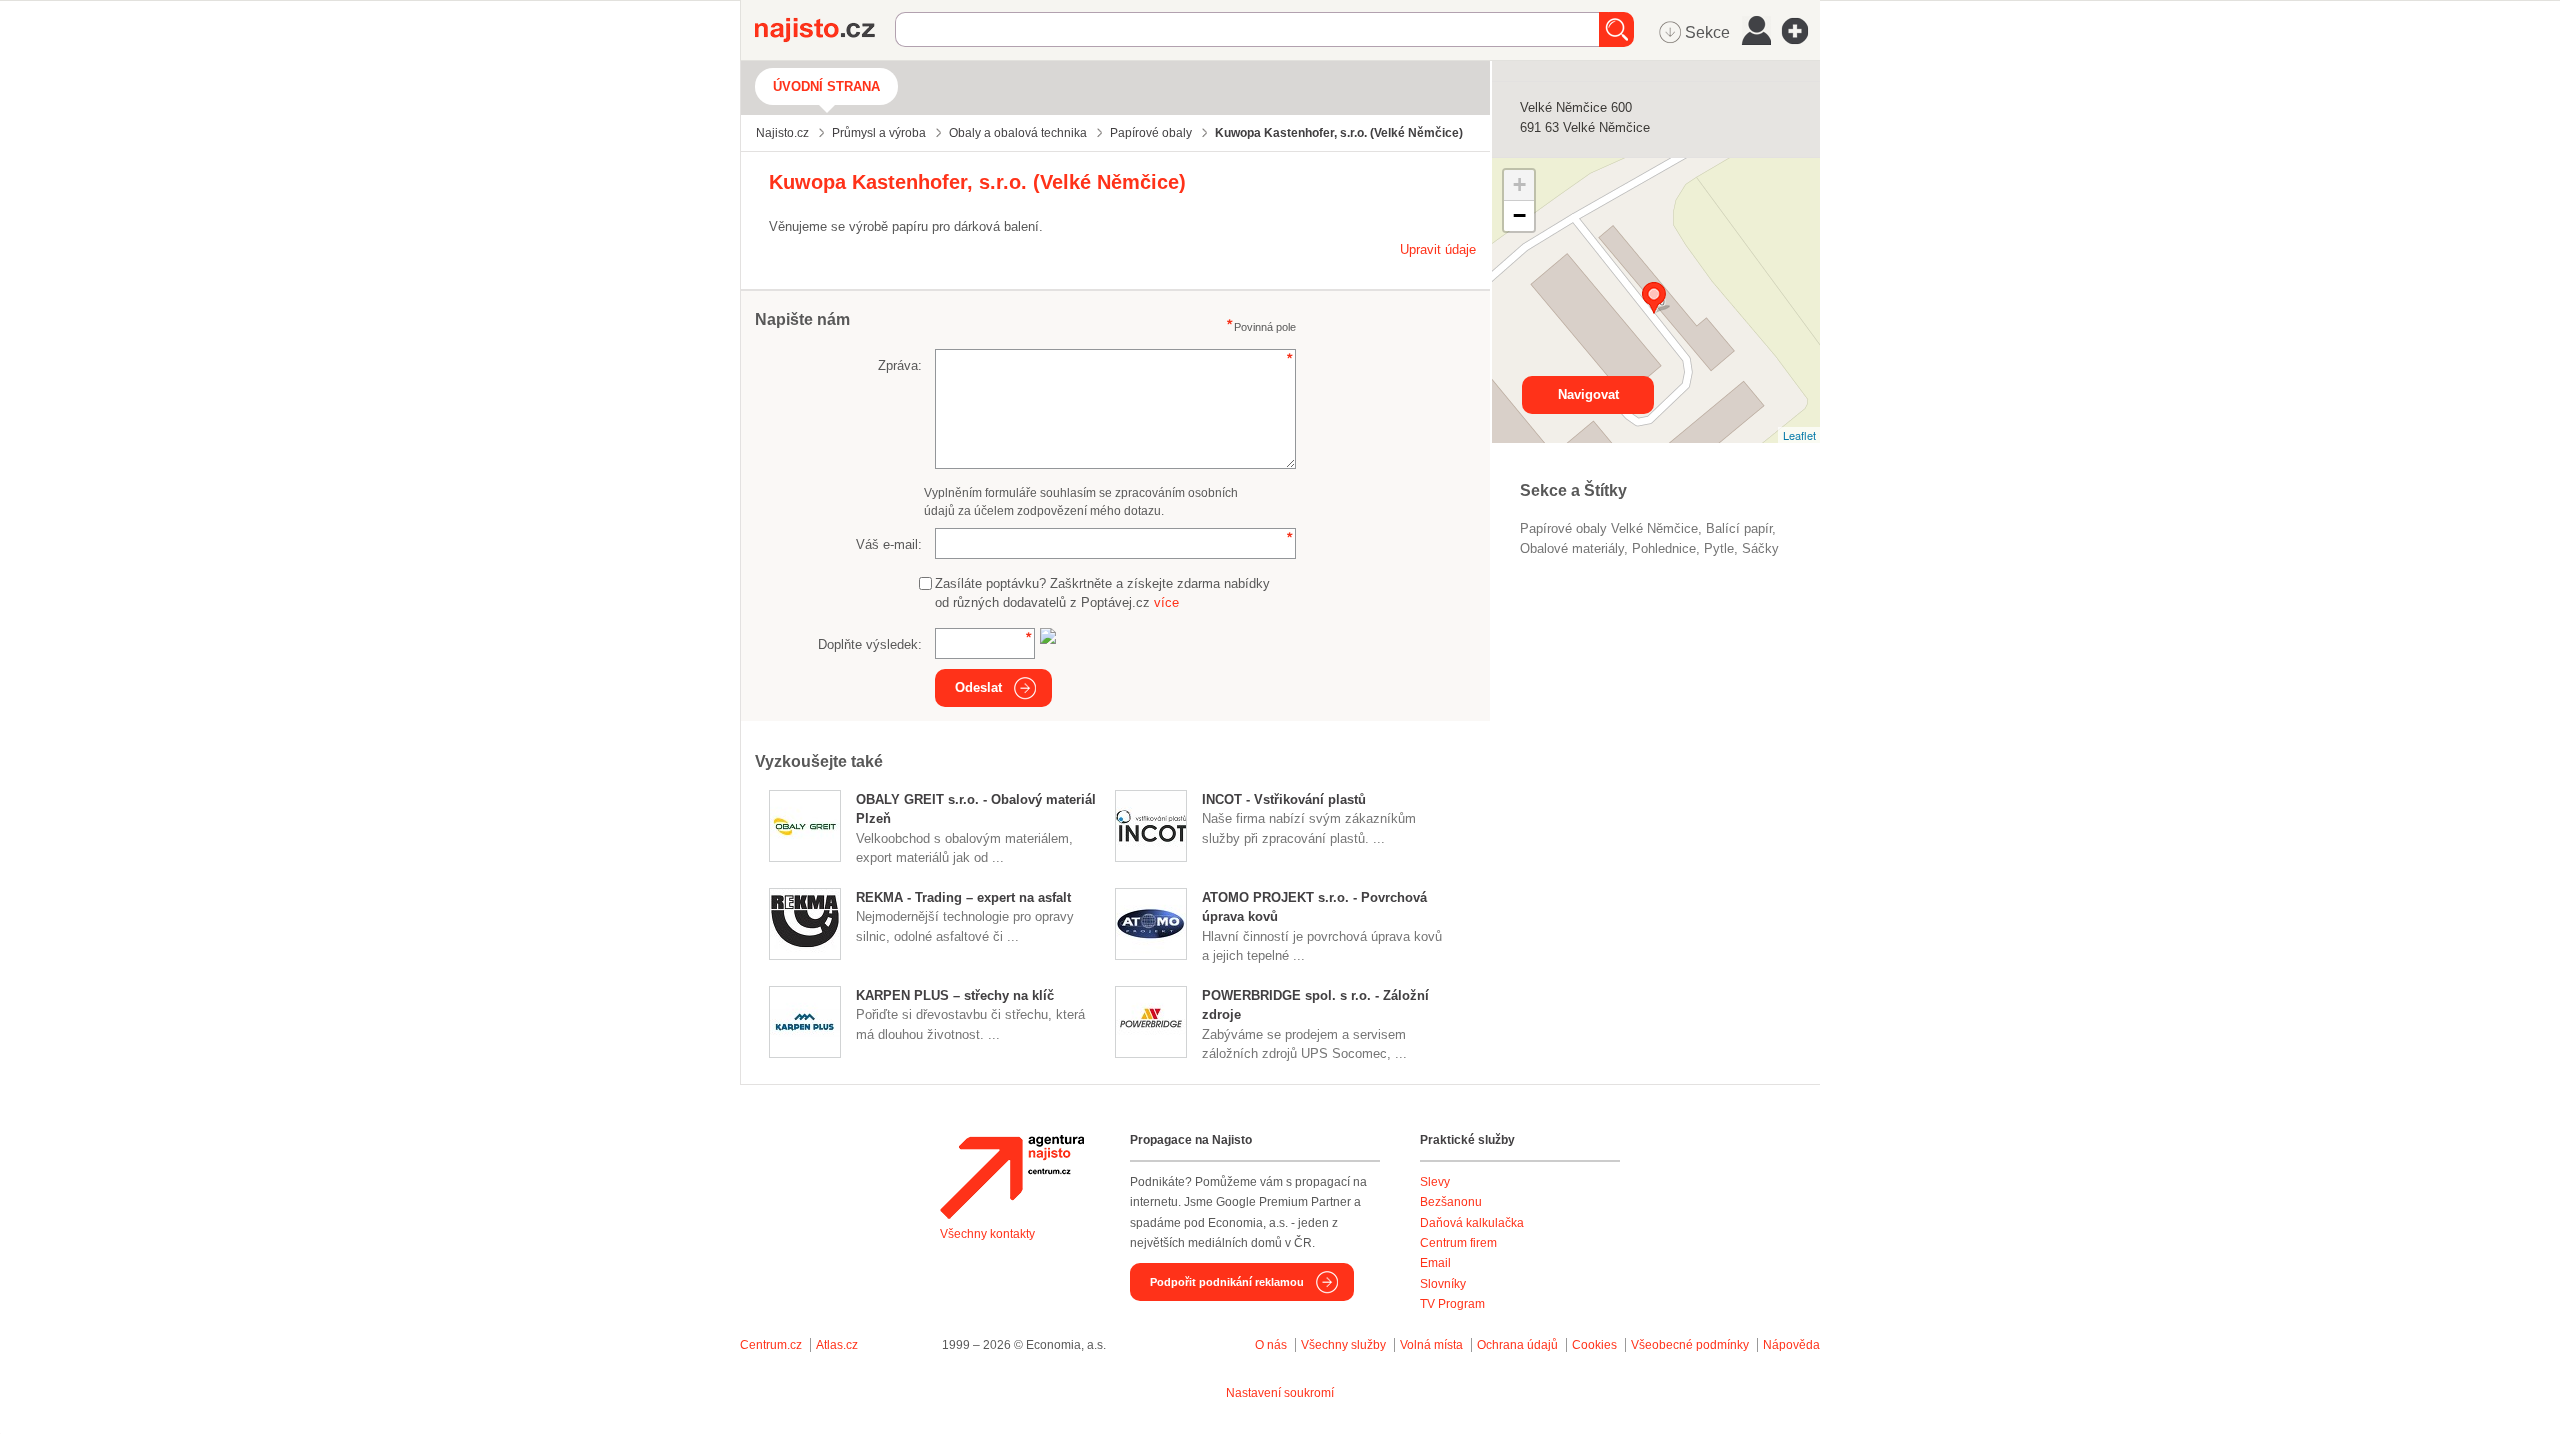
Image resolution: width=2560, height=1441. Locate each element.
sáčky (1760, 548)
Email (1435, 1263)
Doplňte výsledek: (870, 644)
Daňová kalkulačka (1472, 1223)
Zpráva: (900, 365)
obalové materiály (1572, 548)
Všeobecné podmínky (1690, 1345)
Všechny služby (1345, 1345)
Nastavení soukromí (1280, 1393)
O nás (1271, 1345)
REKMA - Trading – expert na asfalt (963, 897)
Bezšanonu (1451, 1202)
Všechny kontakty (987, 1234)
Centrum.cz (771, 1345)
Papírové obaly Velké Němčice (1609, 528)
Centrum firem (1458, 1243)
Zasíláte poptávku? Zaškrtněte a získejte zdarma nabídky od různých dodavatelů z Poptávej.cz (1102, 593)
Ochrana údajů (1517, 1345)
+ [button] (1519, 184)
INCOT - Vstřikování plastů (1284, 799)
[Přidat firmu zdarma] (1801, 31)
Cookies (1594, 1345)
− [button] (1519, 215)
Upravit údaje (1438, 249)
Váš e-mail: (889, 544)
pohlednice (1664, 548)
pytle (1719, 548)
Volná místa (1431, 1345)
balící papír (1739, 528)
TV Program (1452, 1304)
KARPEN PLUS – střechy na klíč (955, 995)
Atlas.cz (837, 1345)
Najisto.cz (825, 30)
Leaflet (1799, 435)
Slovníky (1443, 1284)
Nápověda (1791, 1345)
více (1166, 602)
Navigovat (1588, 394)
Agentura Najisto (1012, 1177)
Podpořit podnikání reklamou (1227, 1282)
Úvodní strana (826, 86)
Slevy (1435, 1182)
